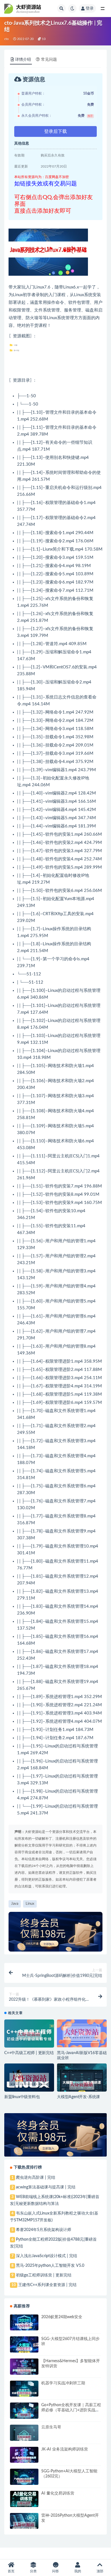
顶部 (100, 2571)
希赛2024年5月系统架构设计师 (44, 2230)
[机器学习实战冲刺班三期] (24, 2394)
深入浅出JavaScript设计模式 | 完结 (47, 2256)
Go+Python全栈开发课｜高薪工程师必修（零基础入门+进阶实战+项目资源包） (71, 2410)
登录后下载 (55, 131)
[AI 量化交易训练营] (24, 2504)
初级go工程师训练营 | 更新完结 (44, 2275)
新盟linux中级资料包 (22, 2097)
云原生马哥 (51, 2427)
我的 (78, 2571)
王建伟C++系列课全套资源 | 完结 (47, 2285)
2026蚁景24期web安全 (62, 2317)
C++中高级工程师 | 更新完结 (29, 2053)
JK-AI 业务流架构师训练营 (65, 2449)
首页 (11, 2571)
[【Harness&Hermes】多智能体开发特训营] (24, 2371)
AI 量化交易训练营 (58, 2493)
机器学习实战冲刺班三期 (63, 2383)
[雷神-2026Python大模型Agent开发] (24, 2526)
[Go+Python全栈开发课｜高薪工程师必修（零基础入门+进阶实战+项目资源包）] (24, 2415)
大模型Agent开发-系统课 (78, 2097)
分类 (33, 2571)
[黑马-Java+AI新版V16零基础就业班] (82, 2034)
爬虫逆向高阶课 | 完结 (36, 2178)
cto (7, 39)
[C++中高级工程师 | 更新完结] (29, 2035)
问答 (55, 2571)
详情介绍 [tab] (23, 60)
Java (15, 1904)
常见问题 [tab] (49, 60)
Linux (39, 287)
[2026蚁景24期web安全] (24, 2326)
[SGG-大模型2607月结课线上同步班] (24, 2349)
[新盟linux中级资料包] (29, 2080)
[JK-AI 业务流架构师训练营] (24, 2459)
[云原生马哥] (24, 2438)
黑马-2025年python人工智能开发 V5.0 (50, 2266)
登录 (90, 9)
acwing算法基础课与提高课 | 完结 (46, 2187)
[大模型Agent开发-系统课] (82, 2085)
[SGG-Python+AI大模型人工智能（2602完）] (24, 2481)
